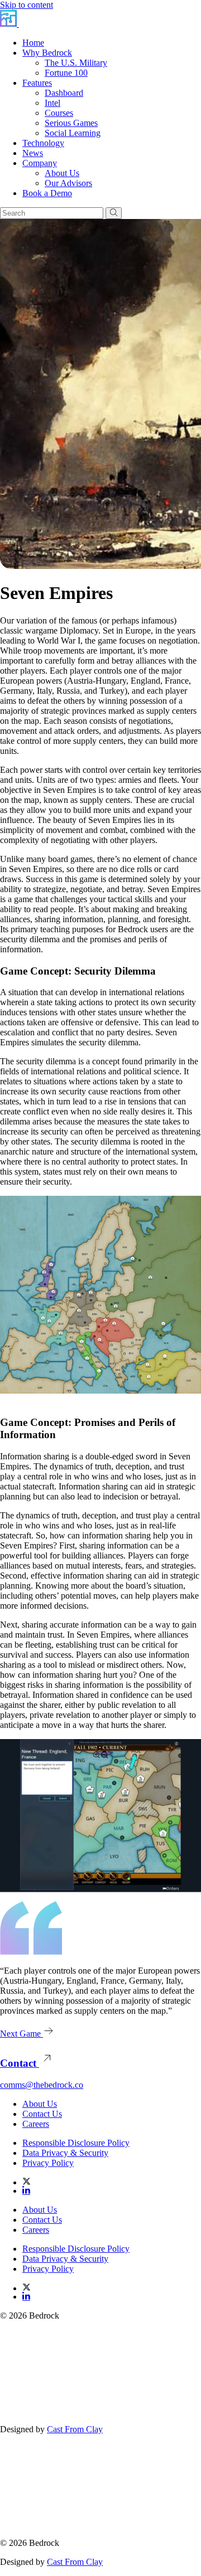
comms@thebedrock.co (42, 2085)
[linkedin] (26, 2191)
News (33, 153)
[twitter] (112, 2181)
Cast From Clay (75, 2429)
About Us (62, 173)
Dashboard (64, 93)
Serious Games (71, 123)
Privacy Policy (48, 2163)
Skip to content (27, 5)
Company (40, 163)
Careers (36, 2124)
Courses (59, 113)
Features (37, 83)
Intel (52, 103)
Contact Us (42, 2114)
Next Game (21, 2034)
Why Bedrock (47, 53)
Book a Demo (47, 193)
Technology (43, 143)
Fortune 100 (66, 73)
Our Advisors (68, 183)
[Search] (114, 213)
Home (33, 43)
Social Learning (73, 133)
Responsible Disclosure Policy (76, 2143)
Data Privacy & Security (65, 2153)
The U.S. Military (76, 63)
